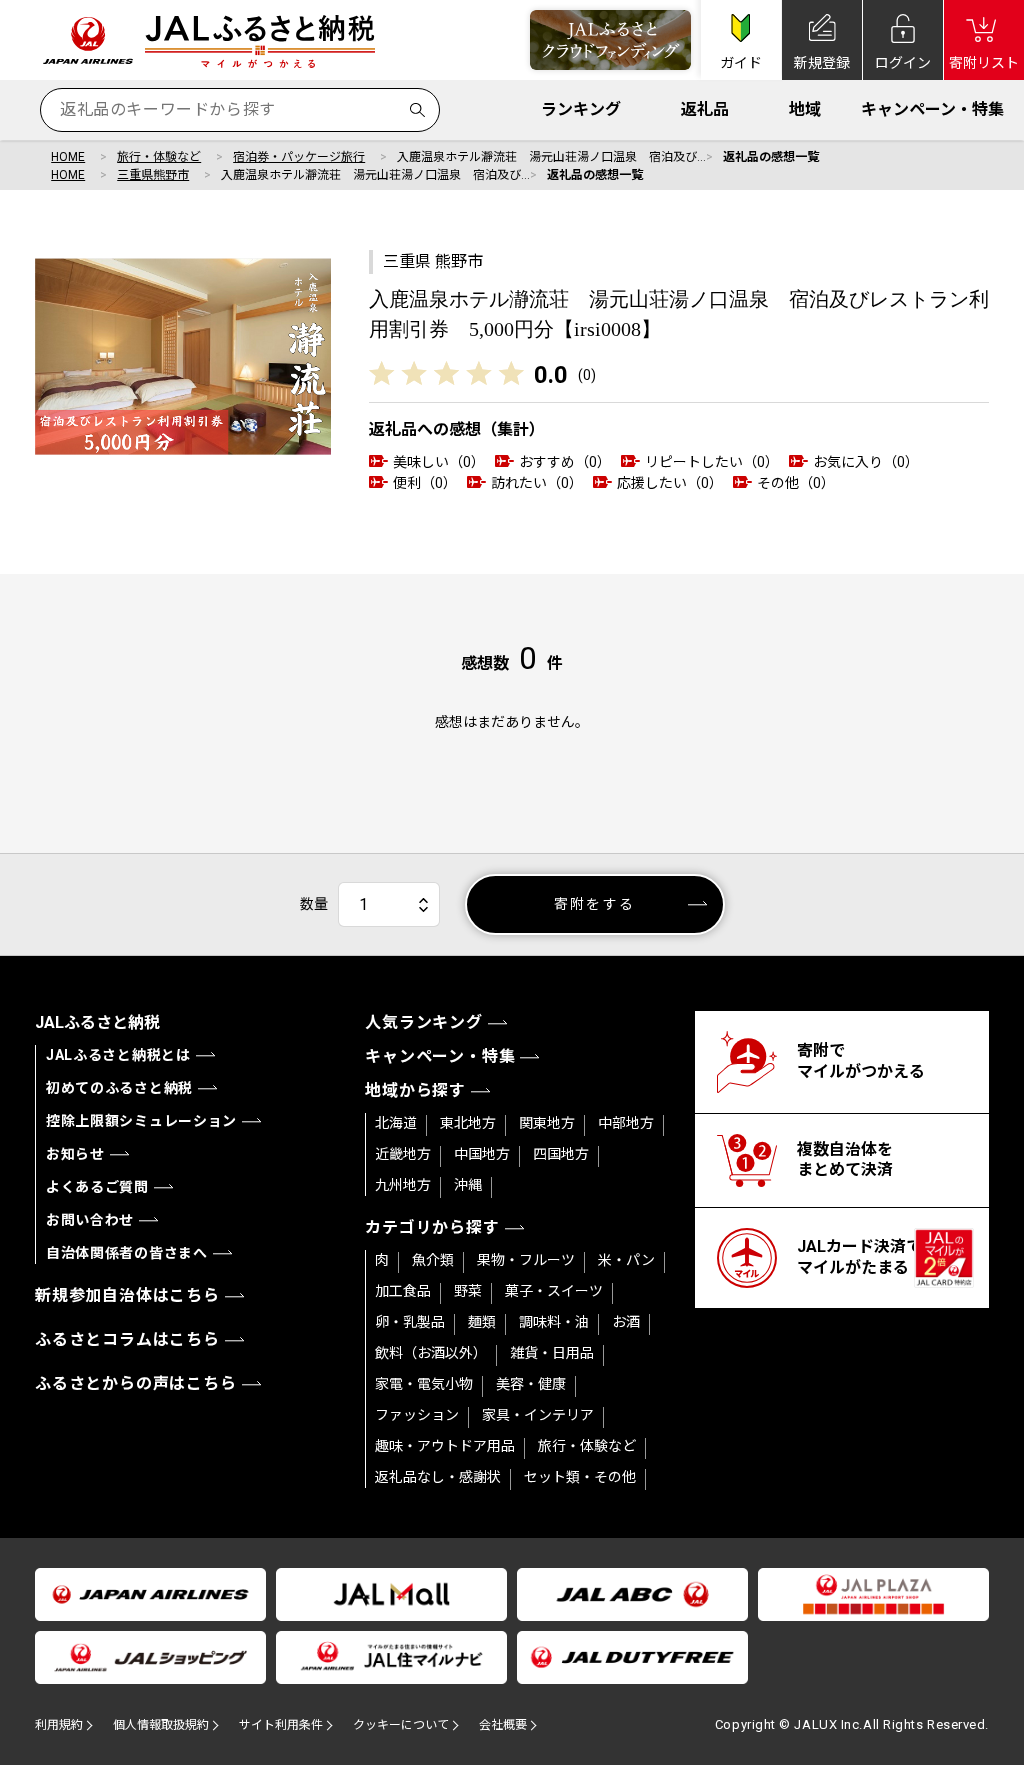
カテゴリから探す (432, 1227)
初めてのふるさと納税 (119, 1088)
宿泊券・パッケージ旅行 (299, 157)
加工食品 (403, 1291)
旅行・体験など (159, 157)
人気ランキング (424, 1022)
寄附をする (594, 904)
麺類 (482, 1322)
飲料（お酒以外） (431, 1353)
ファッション (417, 1415)
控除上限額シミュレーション (141, 1121)
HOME (68, 157)
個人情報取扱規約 (161, 1725)
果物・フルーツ (526, 1260)
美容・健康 (531, 1384)
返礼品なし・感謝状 (438, 1477)
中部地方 (626, 1123)
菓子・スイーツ (554, 1291)
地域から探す (415, 1090)
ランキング (581, 109)
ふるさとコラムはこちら (127, 1339)
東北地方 (468, 1123)
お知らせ (75, 1154)
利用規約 (59, 1725)
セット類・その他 (580, 1477)
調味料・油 (554, 1322)
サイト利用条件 (281, 1725)
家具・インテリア (538, 1415)
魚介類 (433, 1260)
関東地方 (547, 1123)
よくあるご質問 (97, 1187)
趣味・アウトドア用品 (445, 1446)
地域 (805, 109)
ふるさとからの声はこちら (136, 1383)
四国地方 (561, 1154)
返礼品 (705, 109)
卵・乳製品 (410, 1322)
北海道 (396, 1123)
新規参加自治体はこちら (127, 1295)
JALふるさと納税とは (118, 1055)
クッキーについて (401, 1725)
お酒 (626, 1322)
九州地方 (403, 1185)
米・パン (626, 1260)
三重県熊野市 (153, 175)
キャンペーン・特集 (932, 109)
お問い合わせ (90, 1220)
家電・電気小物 (424, 1384)
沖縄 (468, 1185)
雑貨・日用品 (552, 1353)
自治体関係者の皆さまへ (127, 1253)
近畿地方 (403, 1154)
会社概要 (503, 1725)
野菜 (468, 1291)
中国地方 (482, 1154)
